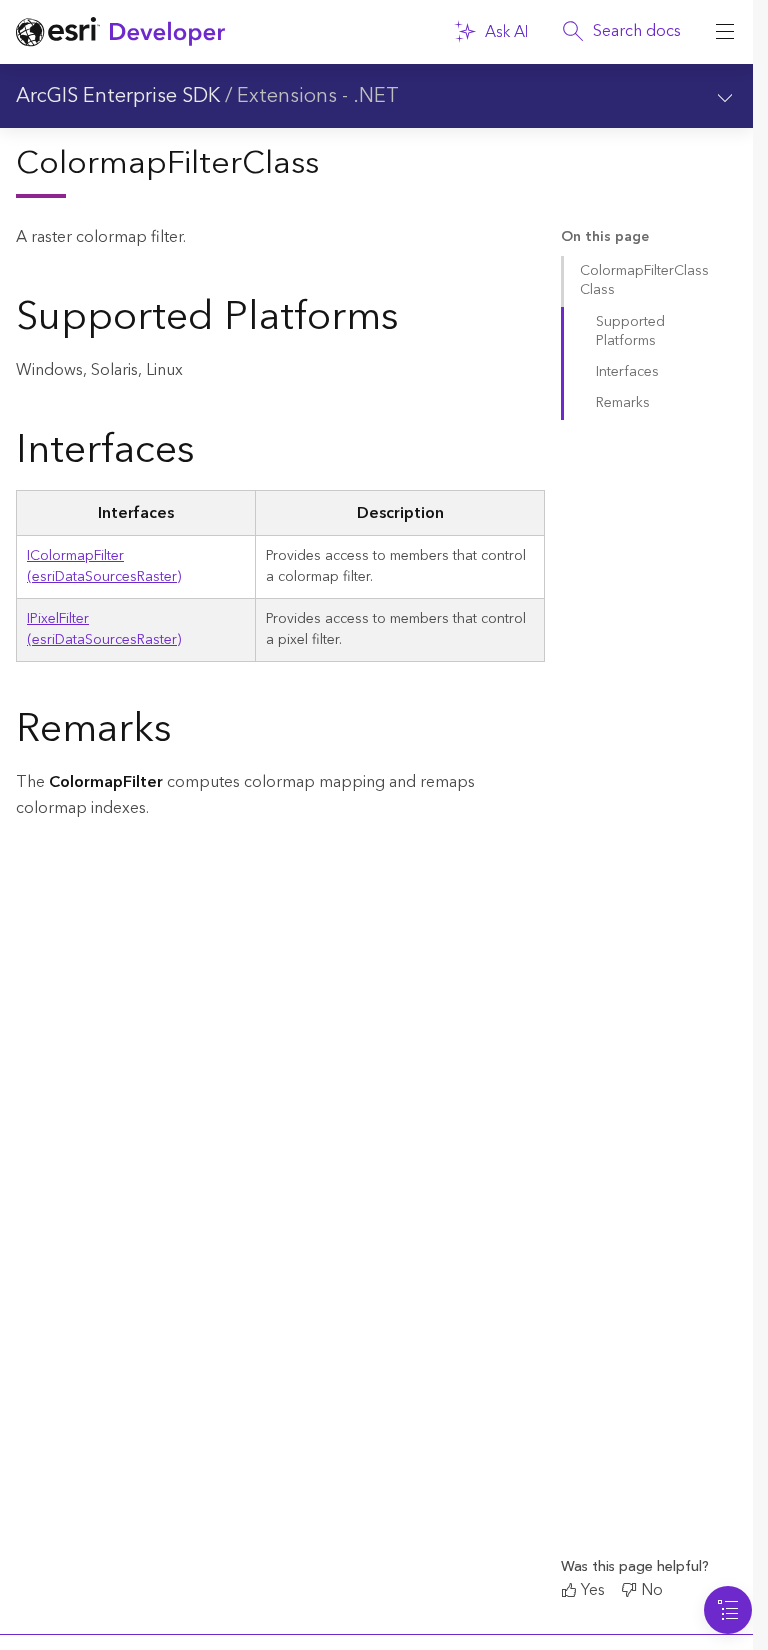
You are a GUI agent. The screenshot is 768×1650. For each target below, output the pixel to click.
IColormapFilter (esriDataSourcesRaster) (104, 566)
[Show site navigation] (725, 32)
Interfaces (627, 372)
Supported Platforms (630, 331)
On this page (605, 237)
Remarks (623, 403)
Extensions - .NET (318, 96)
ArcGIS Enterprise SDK (118, 96)
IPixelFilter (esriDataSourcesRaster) (104, 629)
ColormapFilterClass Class (644, 280)
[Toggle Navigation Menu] (728, 1610)
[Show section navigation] (725, 96)
